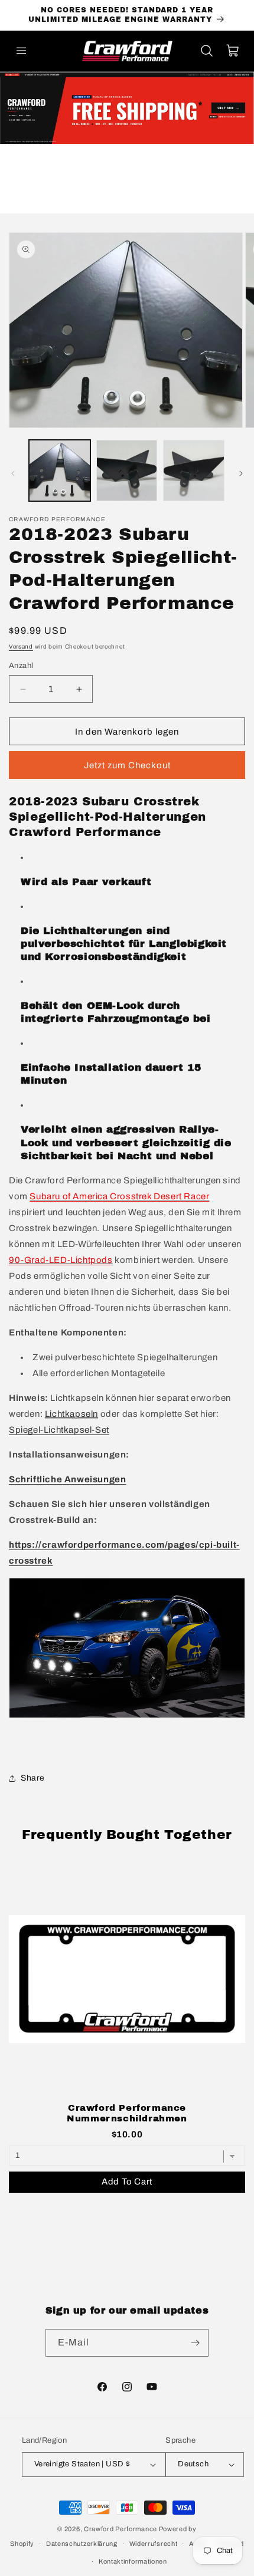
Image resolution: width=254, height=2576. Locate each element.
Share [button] (33, 1778)
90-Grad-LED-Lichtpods (61, 1260)
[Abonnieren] (195, 2343)
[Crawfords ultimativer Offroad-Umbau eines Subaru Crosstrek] (127, 1718)
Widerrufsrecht (154, 2544)
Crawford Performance (121, 2529)
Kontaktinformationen (133, 2561)
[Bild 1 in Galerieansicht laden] (60, 471)
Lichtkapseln (71, 1414)
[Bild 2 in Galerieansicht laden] (127, 471)
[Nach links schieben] (13, 473)
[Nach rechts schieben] (241, 473)
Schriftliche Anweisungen (67, 1479)
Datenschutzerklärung (82, 2544)
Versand (21, 647)
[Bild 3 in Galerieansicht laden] (194, 471)
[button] (21, 51)
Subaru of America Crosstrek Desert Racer (119, 1196)
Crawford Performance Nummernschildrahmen (127, 2113)
